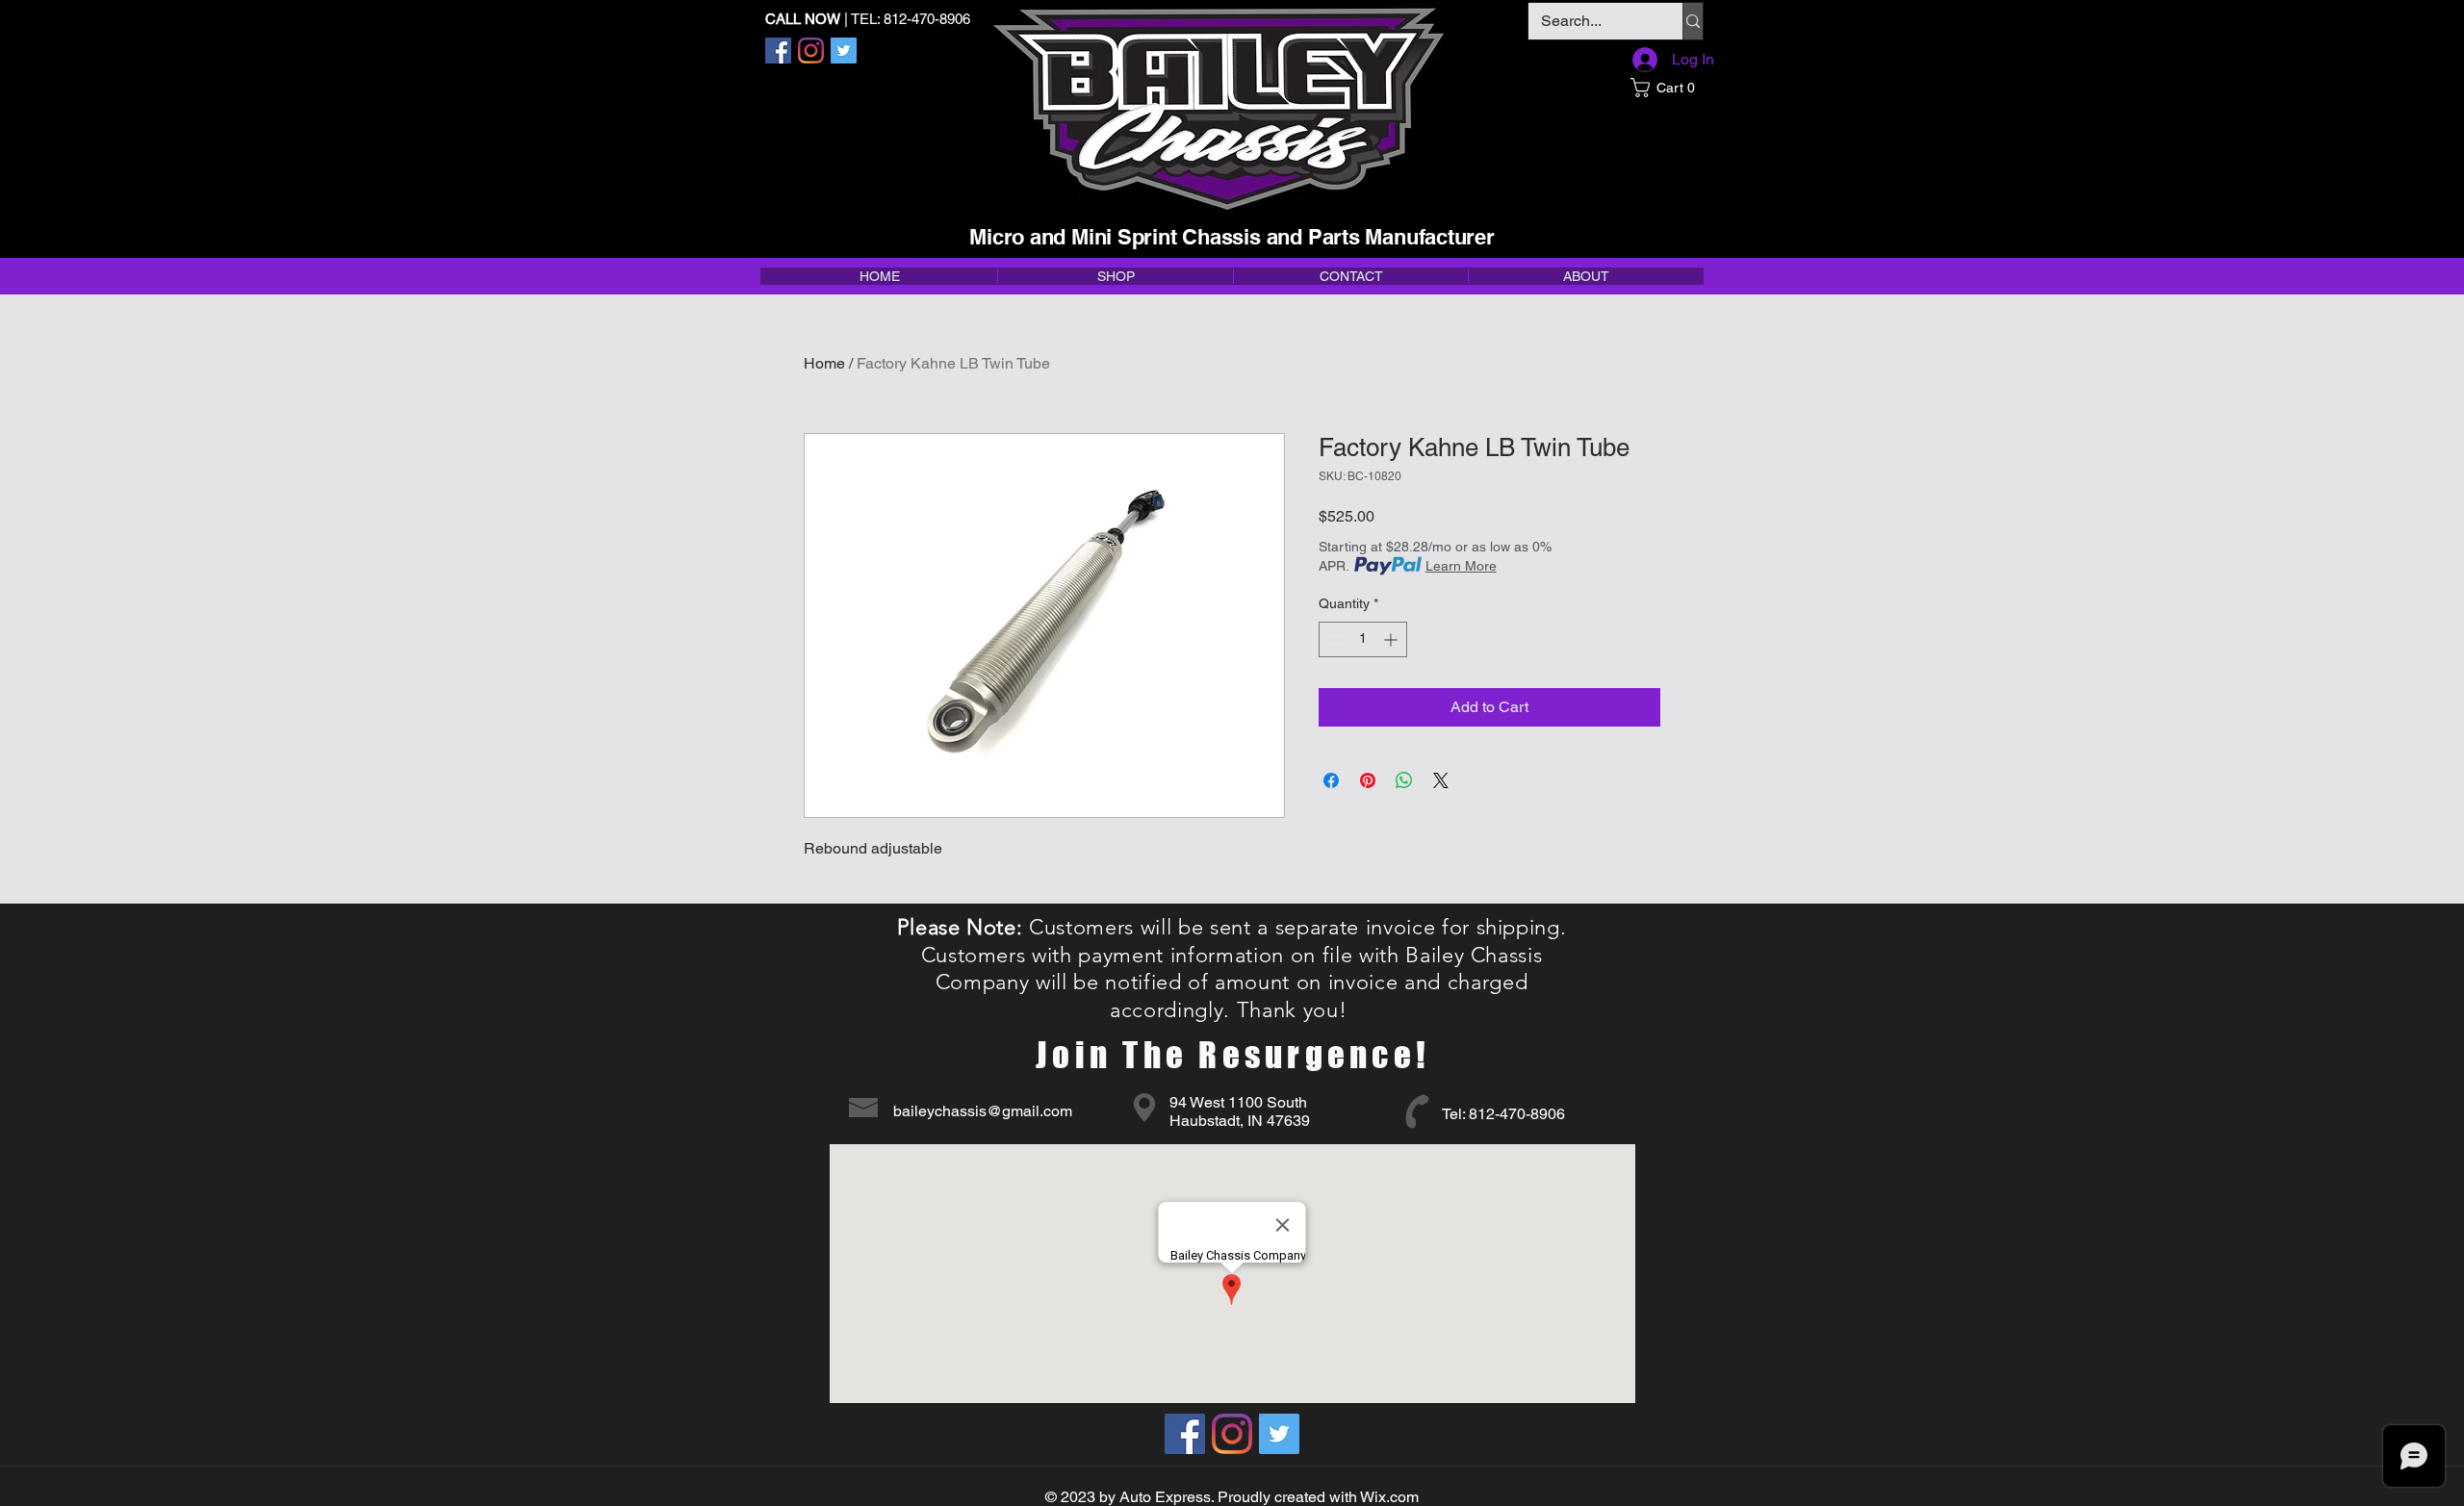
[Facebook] (778, 51)
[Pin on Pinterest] (1368, 780)
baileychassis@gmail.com (983, 1111)
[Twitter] (844, 51)
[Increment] (1392, 639)
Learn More (1461, 566)
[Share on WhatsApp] (1404, 780)
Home (824, 363)
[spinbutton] (1363, 639)
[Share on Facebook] (1331, 780)
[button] (1667, 88)
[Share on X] (1441, 780)
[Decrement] (1334, 639)
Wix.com (1389, 1497)
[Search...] (1693, 21)
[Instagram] (811, 51)
